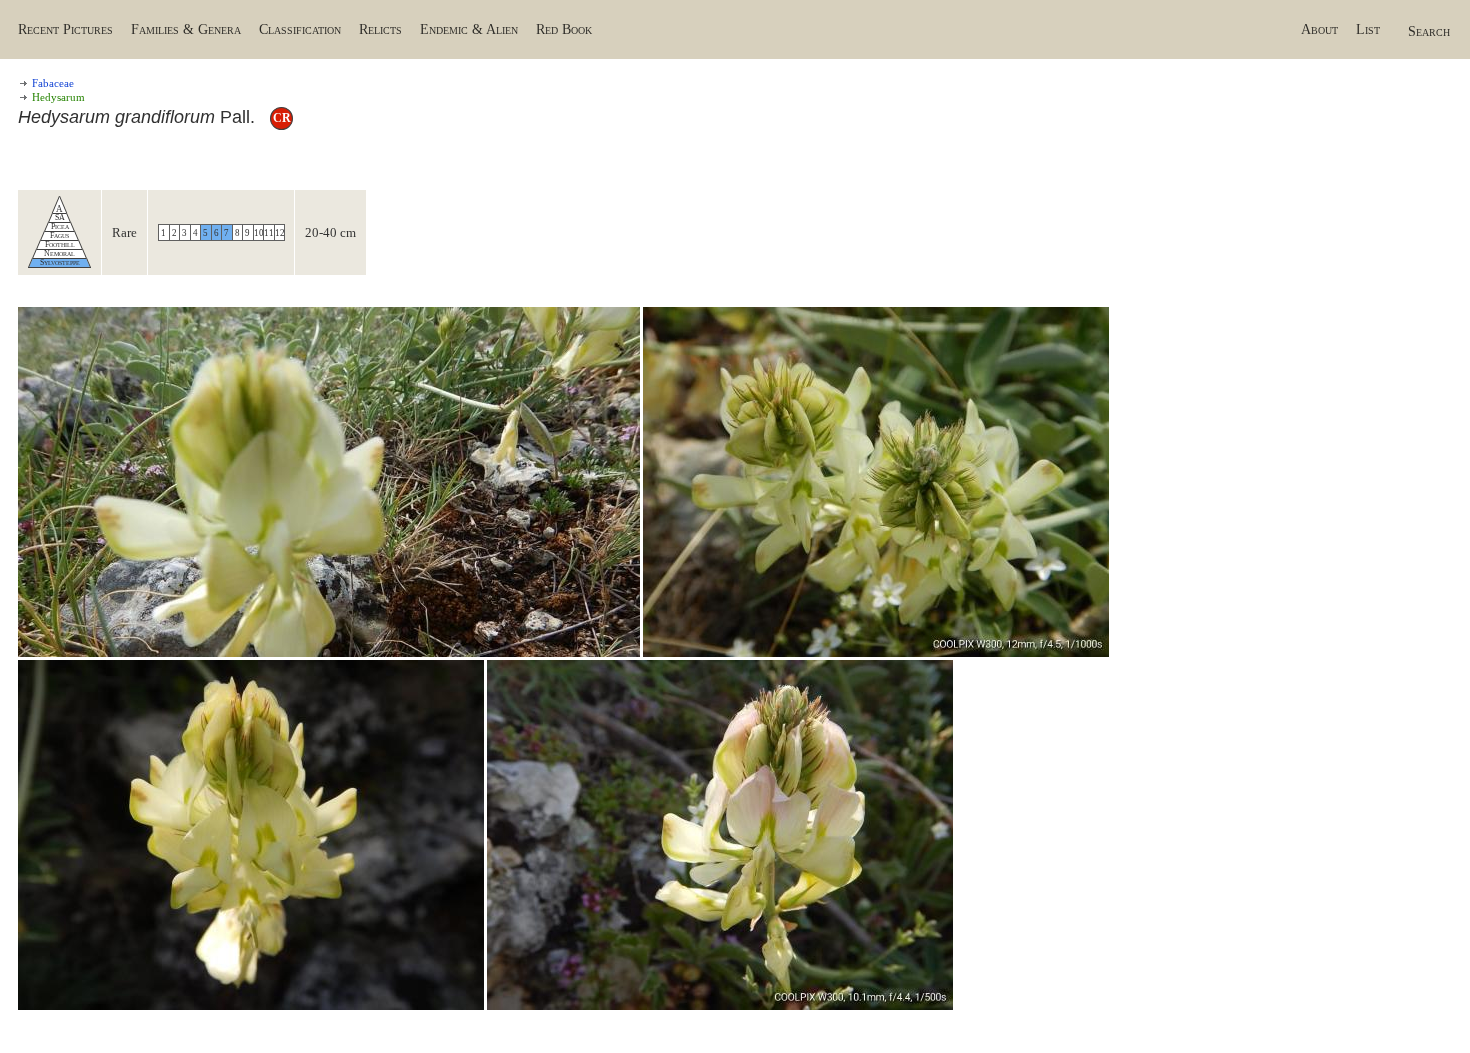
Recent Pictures (65, 29)
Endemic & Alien (469, 29)
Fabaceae (53, 83)
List (1368, 29)
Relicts (380, 29)
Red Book (564, 29)
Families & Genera (186, 29)
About (1319, 29)
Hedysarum (58, 97)
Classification (300, 29)
